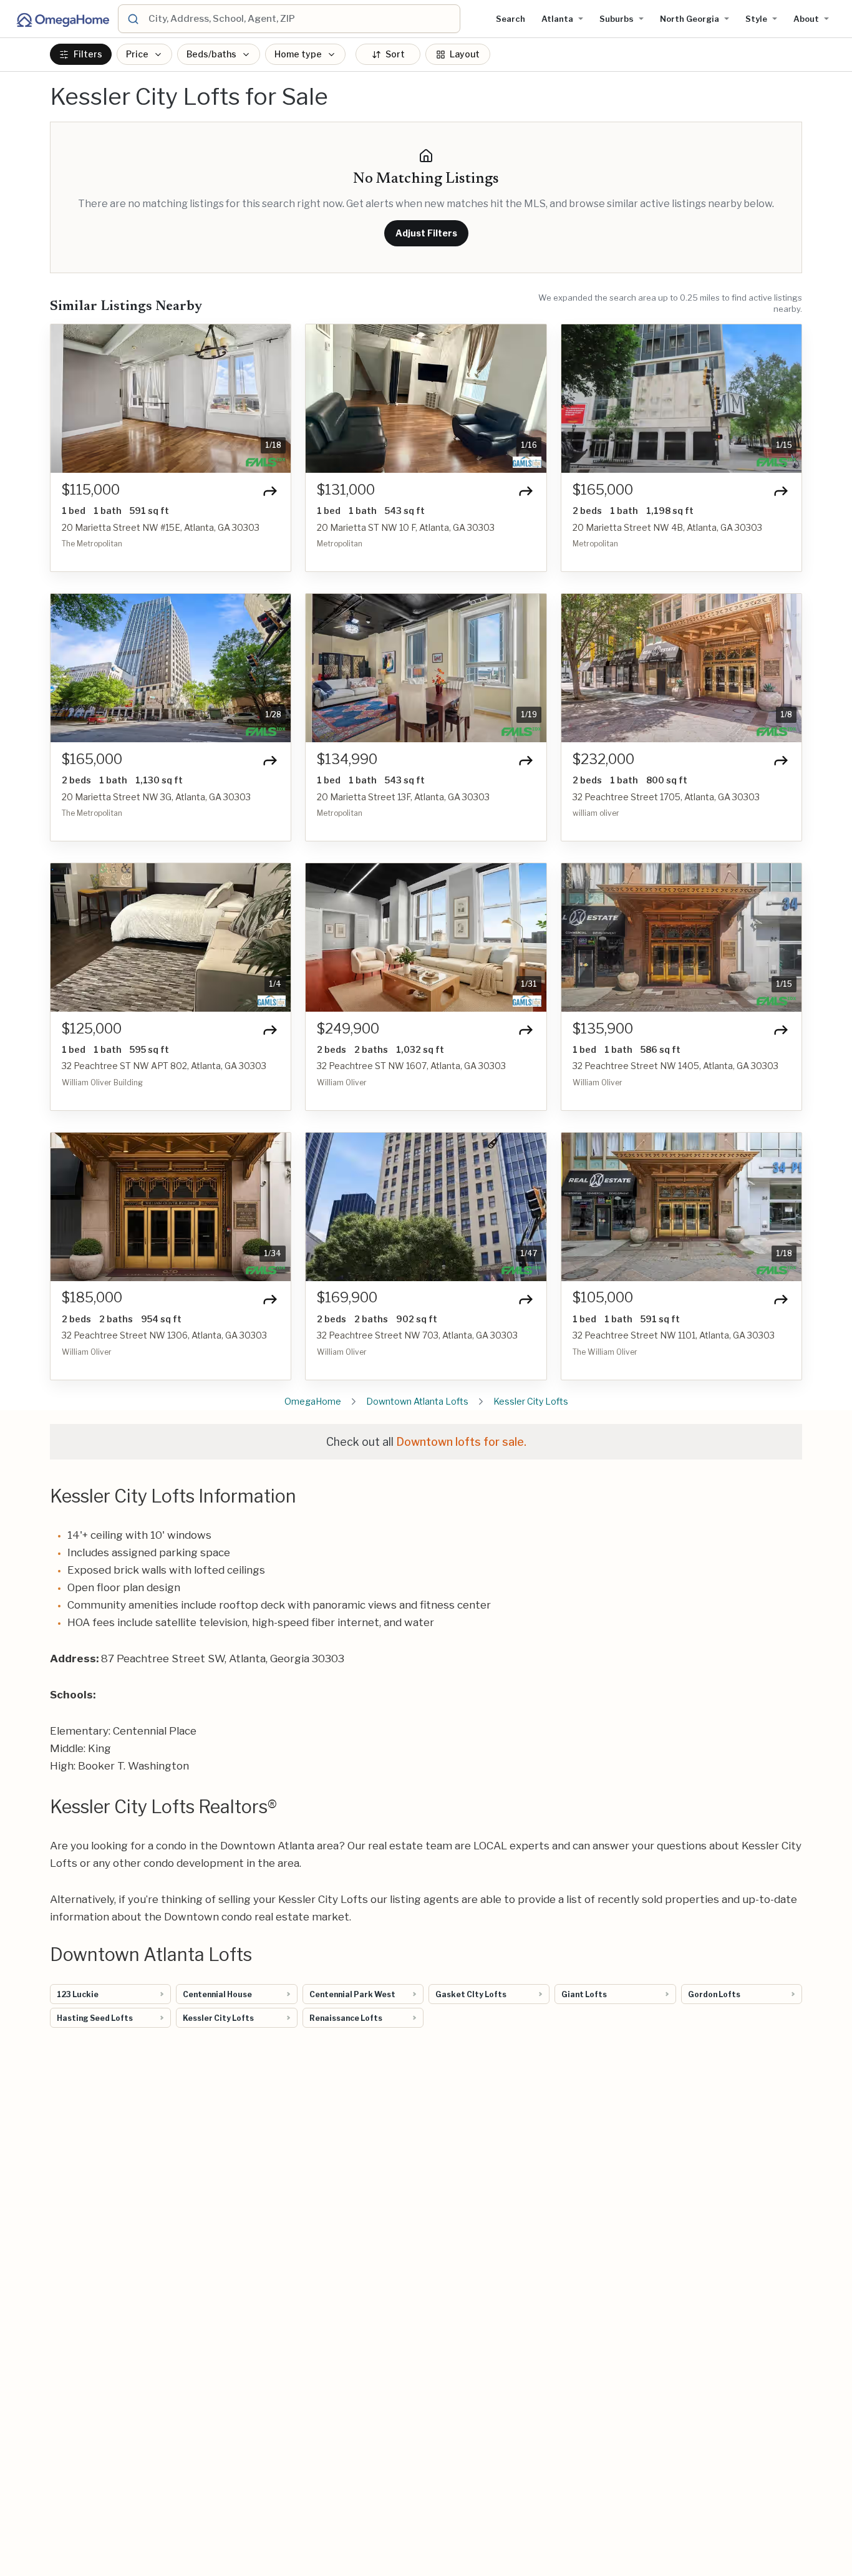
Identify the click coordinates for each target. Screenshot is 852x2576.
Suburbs (617, 19)
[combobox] (302, 19)
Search (511, 19)
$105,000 (603, 1298)
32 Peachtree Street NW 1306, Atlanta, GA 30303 (164, 1335)
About (806, 19)
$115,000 (91, 490)
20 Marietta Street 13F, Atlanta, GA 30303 (403, 797)
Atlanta (557, 19)
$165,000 (603, 490)
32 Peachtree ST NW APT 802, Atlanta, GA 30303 (164, 1066)
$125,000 (92, 1029)
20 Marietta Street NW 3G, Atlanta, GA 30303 (156, 797)
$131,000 (346, 490)
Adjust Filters (426, 233)
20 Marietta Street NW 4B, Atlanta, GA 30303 (667, 527)
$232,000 (603, 759)
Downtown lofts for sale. (461, 1442)
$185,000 (92, 1298)
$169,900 (347, 1298)
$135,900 (603, 1029)
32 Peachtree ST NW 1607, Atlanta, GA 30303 (411, 1066)
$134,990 (347, 759)
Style (756, 19)
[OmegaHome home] (62, 19)
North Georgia (690, 19)
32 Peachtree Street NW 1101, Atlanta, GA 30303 (674, 1335)
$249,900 (348, 1029)
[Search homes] (133, 19)
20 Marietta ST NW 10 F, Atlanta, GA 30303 (406, 527)
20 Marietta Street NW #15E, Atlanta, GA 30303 (161, 527)
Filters (88, 55)
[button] (67, 399)
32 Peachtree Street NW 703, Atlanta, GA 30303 (417, 1335)
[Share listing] (270, 491)
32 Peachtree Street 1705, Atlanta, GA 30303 (666, 797)
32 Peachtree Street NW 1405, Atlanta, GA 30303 (675, 1066)
